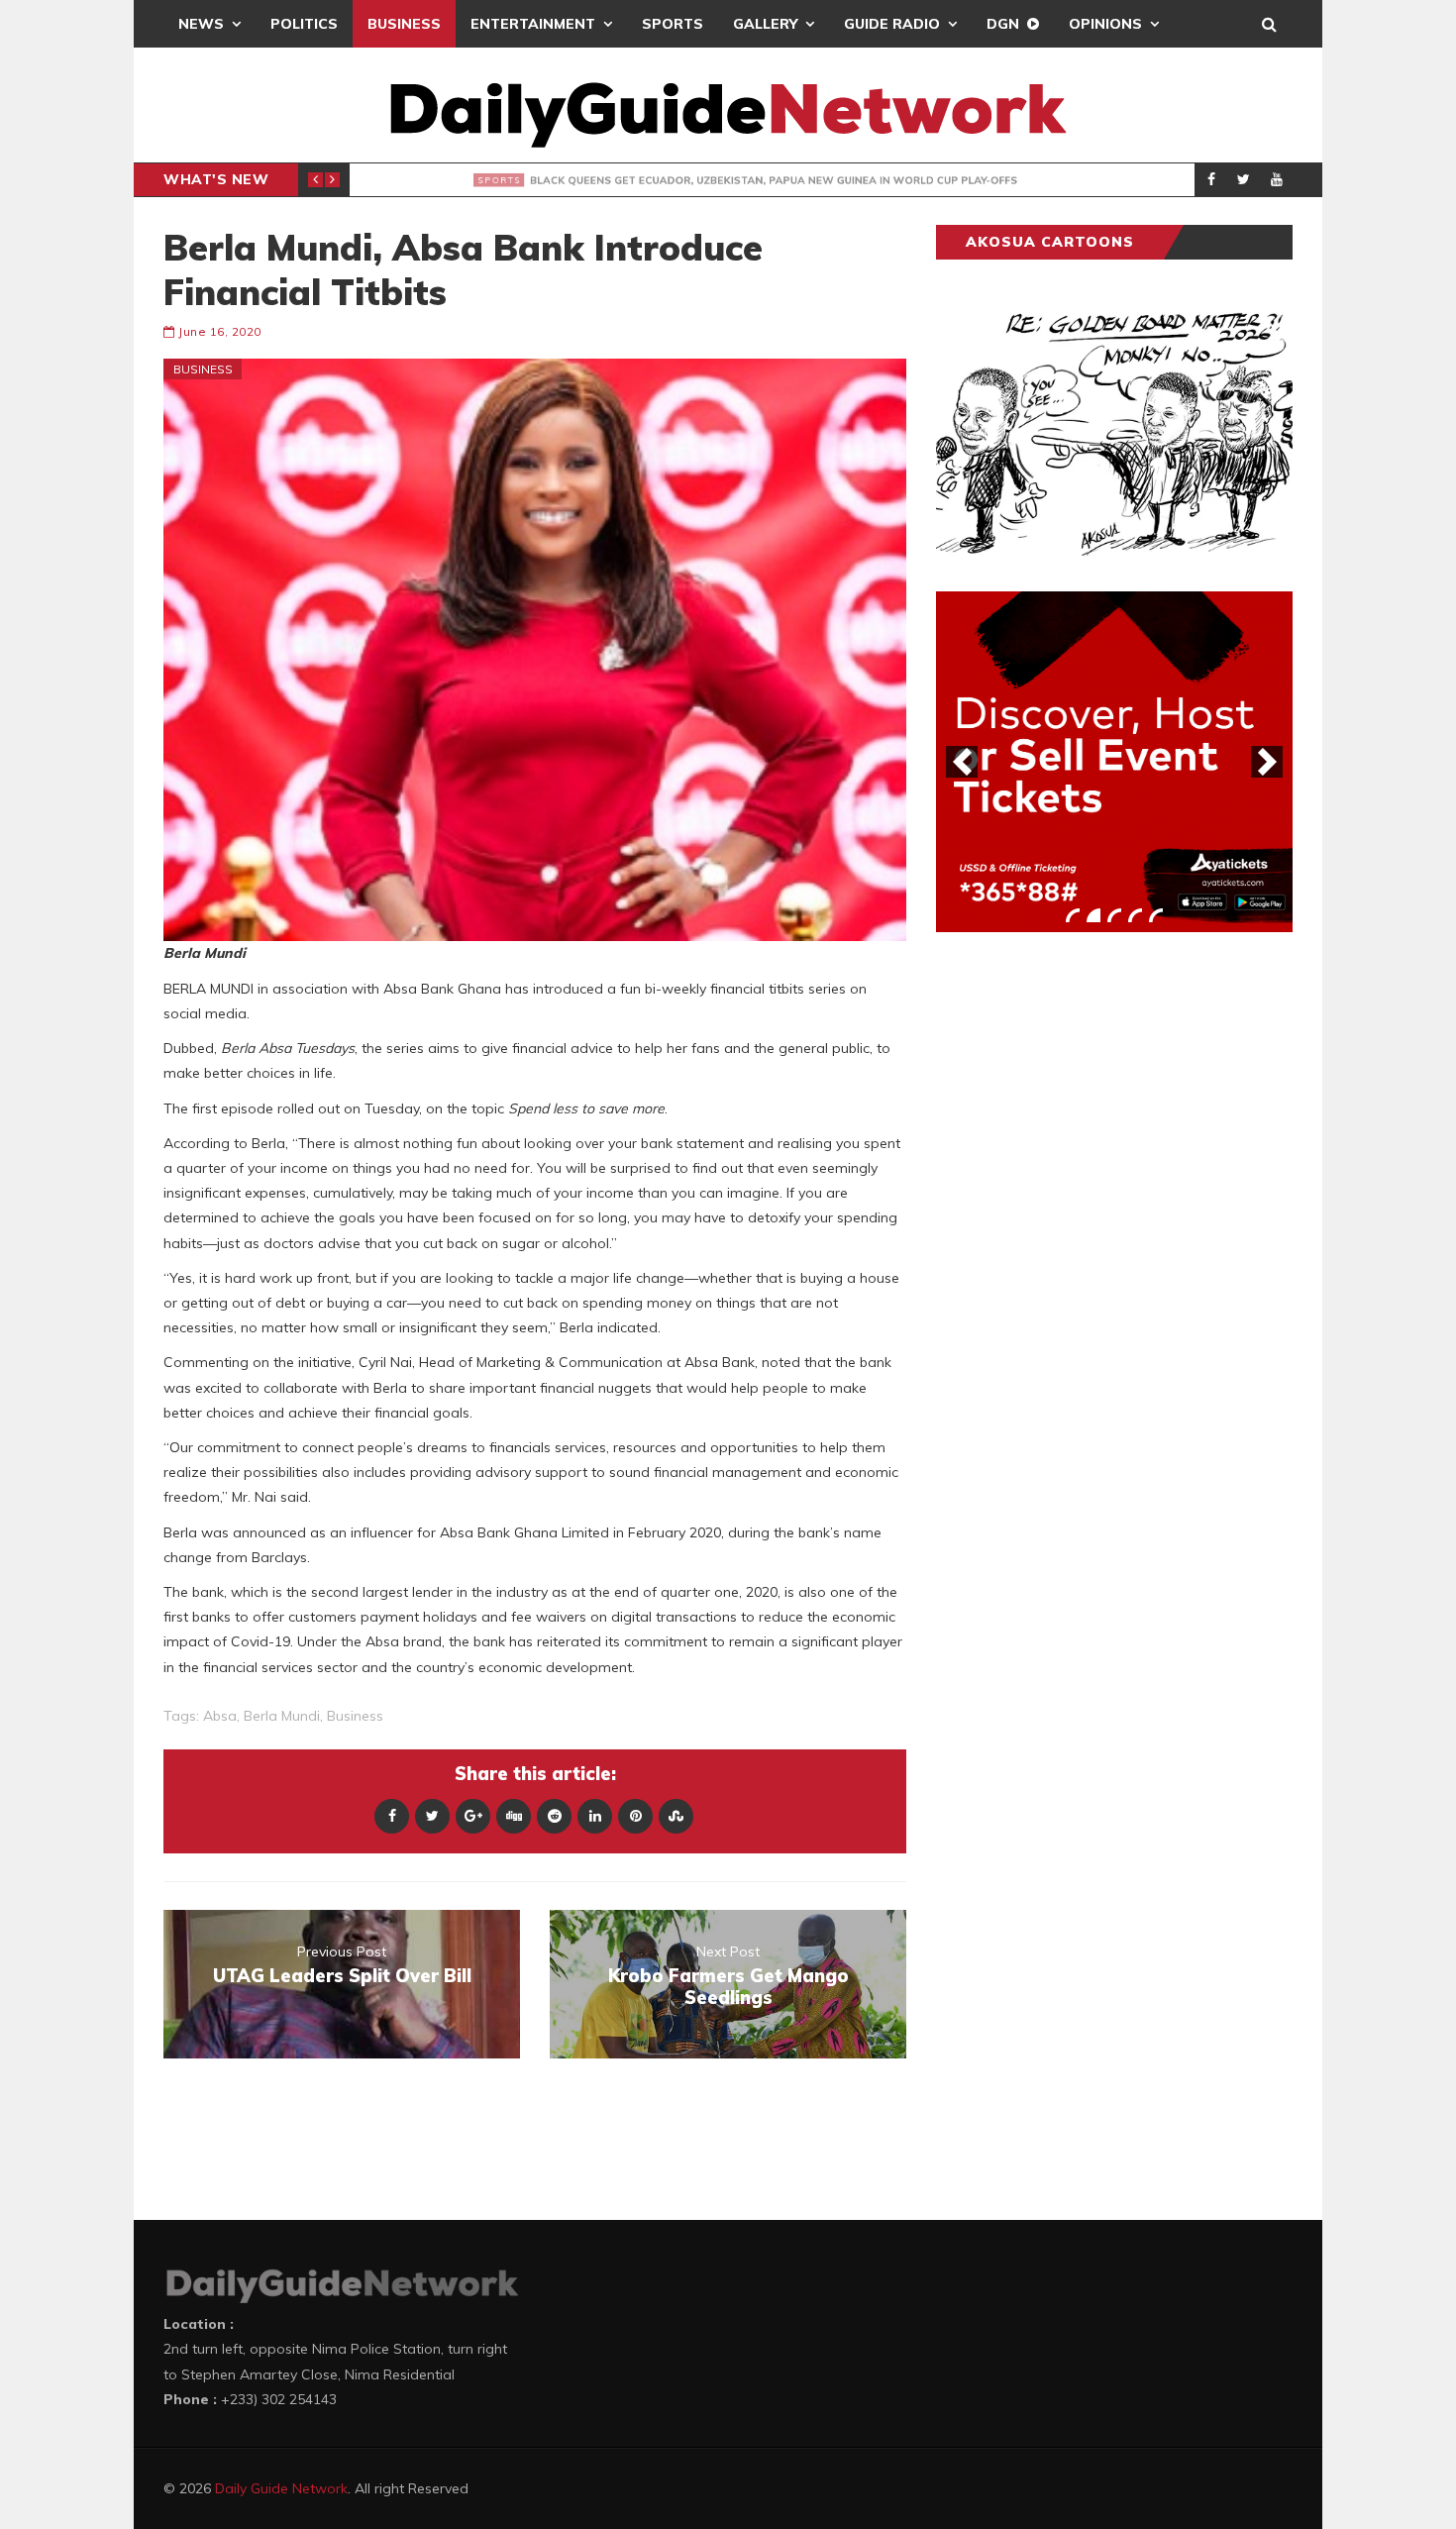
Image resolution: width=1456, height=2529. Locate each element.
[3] (1114, 915)
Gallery (765, 24)
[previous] (962, 762)
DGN (1003, 24)
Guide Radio (892, 24)
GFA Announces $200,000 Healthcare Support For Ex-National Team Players (750, 180)
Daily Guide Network (281, 2488)
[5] (1156, 915)
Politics (304, 24)
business (355, 1716)
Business (404, 24)
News (201, 24)
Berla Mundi (282, 1716)
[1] (1073, 915)
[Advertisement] (1085, 1257)
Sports (673, 24)
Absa (220, 1716)
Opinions (1105, 24)
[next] (1267, 762)
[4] (1135, 915)
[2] (1093, 915)
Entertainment (533, 24)
